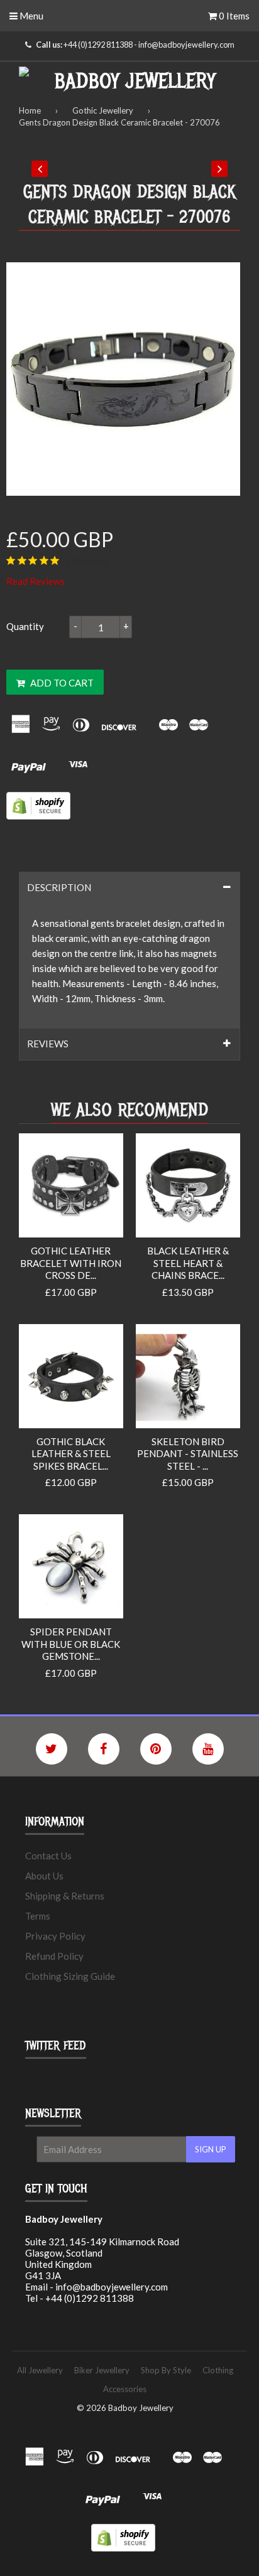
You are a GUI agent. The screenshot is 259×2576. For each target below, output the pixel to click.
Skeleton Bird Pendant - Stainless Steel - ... (188, 1454)
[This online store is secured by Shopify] (38, 816)
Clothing (218, 2370)
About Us (44, 1876)
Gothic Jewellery (103, 110)
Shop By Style (166, 2370)
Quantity (25, 626)
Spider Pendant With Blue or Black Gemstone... (71, 1644)
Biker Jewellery (102, 2370)
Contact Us (48, 1856)
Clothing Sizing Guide (70, 1976)
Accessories (125, 2389)
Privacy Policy (55, 1936)
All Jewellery (40, 2370)
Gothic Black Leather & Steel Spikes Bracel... (71, 1454)
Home (30, 110)
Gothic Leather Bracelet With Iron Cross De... (71, 1263)
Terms (38, 1916)
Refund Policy (54, 1956)
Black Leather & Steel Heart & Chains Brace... (188, 1263)
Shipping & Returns (65, 1896)
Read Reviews (36, 581)
